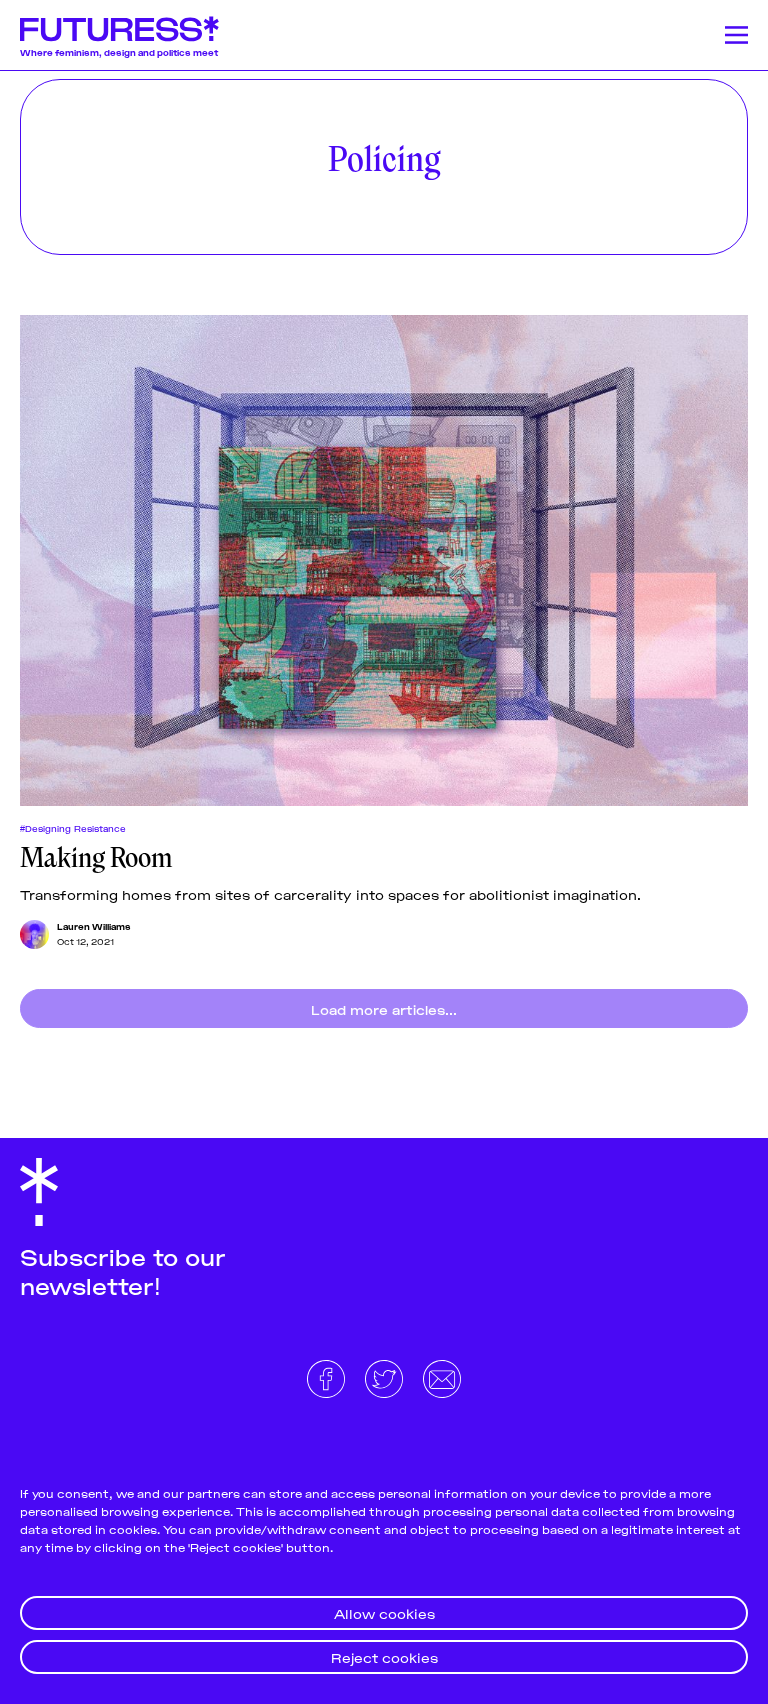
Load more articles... (384, 1008)
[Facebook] (328, 1375)
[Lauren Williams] (34, 934)
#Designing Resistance (73, 828)
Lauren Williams (94, 926)
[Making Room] (384, 560)
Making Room (96, 858)
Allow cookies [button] (384, 1612)
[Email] (442, 1375)
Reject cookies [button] (384, 1656)
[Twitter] (386, 1375)
